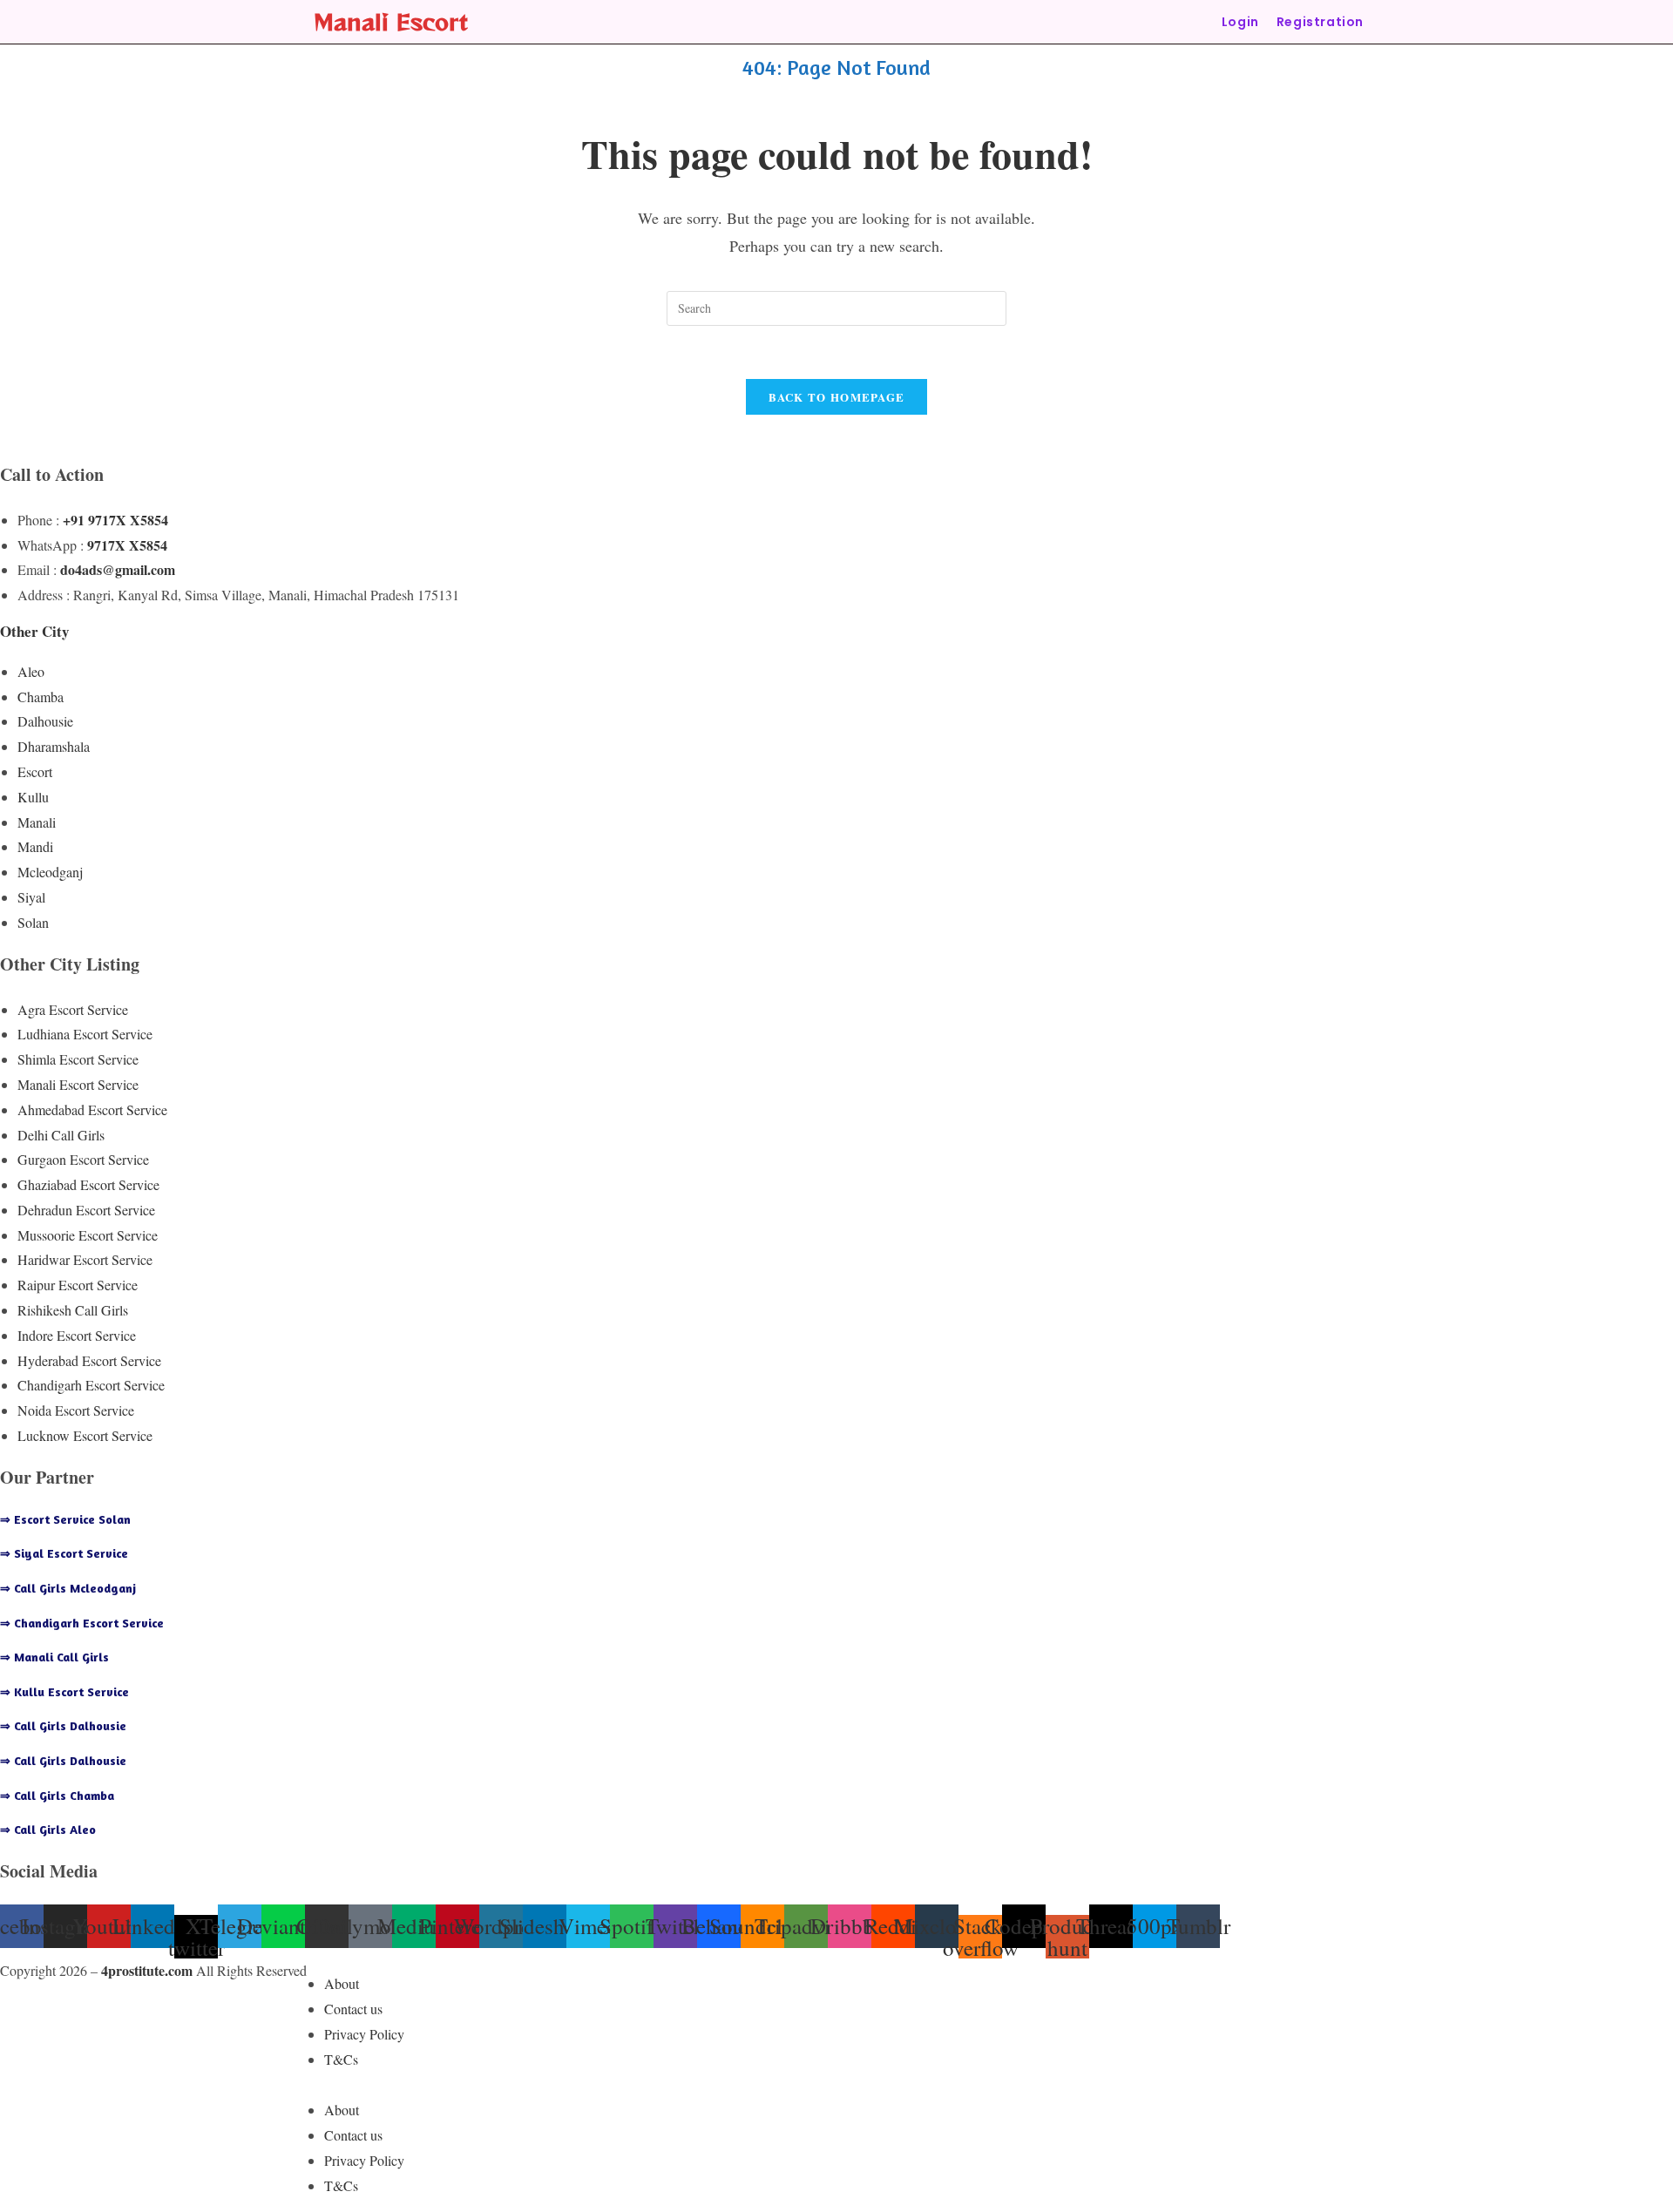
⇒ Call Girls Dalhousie (63, 1725)
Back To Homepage (837, 397)
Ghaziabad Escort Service (88, 1184)
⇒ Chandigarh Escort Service (82, 1623)
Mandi (35, 846)
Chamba (41, 697)
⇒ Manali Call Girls (54, 1657)
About (342, 1983)
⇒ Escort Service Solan (65, 1519)
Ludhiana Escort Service (85, 1034)
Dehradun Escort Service (86, 1210)
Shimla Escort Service (78, 1059)
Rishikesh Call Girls (73, 1310)
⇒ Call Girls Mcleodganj (68, 1588)
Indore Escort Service (77, 1335)
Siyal (31, 897)
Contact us (353, 2009)
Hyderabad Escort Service (89, 1360)
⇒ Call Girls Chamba (57, 1795)
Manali (37, 822)
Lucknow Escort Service (85, 1435)
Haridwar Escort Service (85, 1259)
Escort (35, 771)
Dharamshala (54, 746)
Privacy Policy (364, 2034)
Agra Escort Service (73, 1009)
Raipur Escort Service (78, 1285)
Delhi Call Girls (61, 1135)
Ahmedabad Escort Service (92, 1109)
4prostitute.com (147, 1970)
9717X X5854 (127, 545)
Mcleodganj (50, 872)
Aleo (31, 671)
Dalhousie (45, 721)
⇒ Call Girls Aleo (48, 1829)
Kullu (33, 797)
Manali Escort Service (78, 1084)
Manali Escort (391, 21)
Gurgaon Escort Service (83, 1159)
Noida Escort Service (76, 1410)
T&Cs (341, 2059)
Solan (33, 922)
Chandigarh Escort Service (91, 1385)
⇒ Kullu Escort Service (64, 1691)
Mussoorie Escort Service (88, 1235)
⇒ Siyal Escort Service (64, 1553)
